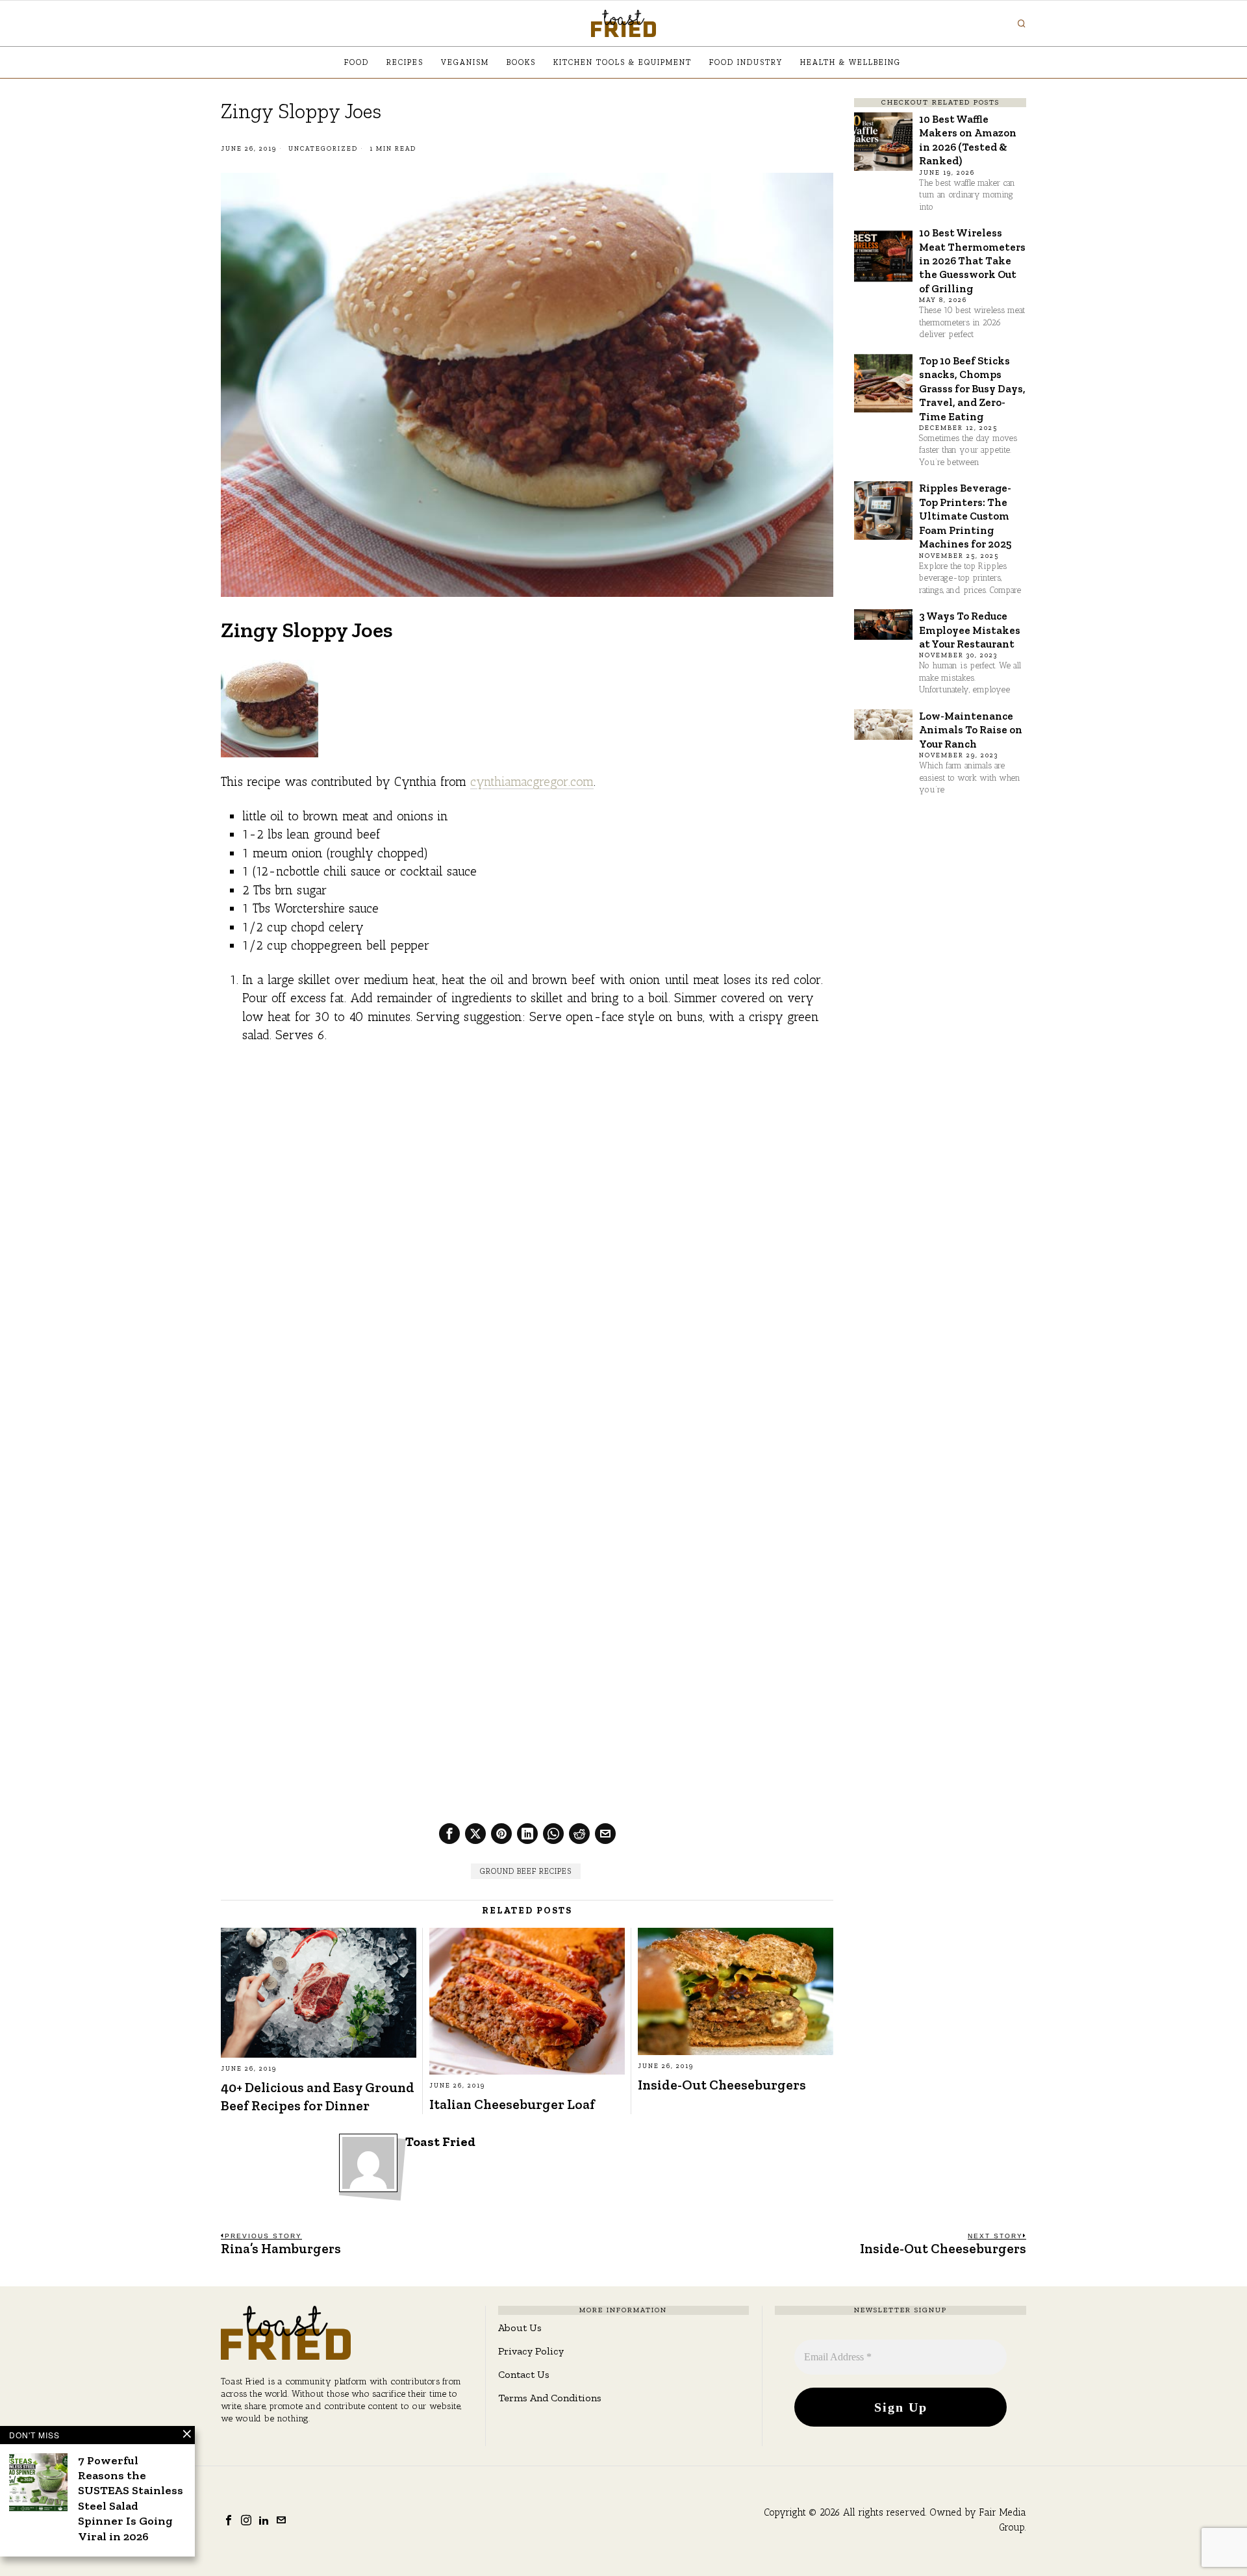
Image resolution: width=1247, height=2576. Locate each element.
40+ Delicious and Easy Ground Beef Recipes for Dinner (318, 2096)
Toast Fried (440, 2142)
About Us (520, 2328)
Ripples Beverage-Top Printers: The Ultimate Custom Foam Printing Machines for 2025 (965, 516)
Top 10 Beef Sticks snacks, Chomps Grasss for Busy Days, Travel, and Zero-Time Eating (972, 388)
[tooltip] (449, 1834)
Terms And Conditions (550, 2398)
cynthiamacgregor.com (532, 782)
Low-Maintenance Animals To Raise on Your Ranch (971, 730)
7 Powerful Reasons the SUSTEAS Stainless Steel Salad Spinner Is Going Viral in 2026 (131, 2498)
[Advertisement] (527, 1152)
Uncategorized (323, 149)
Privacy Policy (531, 2351)
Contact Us (524, 2374)
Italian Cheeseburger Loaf (512, 2104)
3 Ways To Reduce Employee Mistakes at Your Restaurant (970, 630)
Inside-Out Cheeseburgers (722, 2085)
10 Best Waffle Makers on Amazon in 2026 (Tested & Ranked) (968, 140)
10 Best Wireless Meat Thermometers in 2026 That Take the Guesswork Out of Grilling (972, 260)
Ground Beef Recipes (526, 1871)
